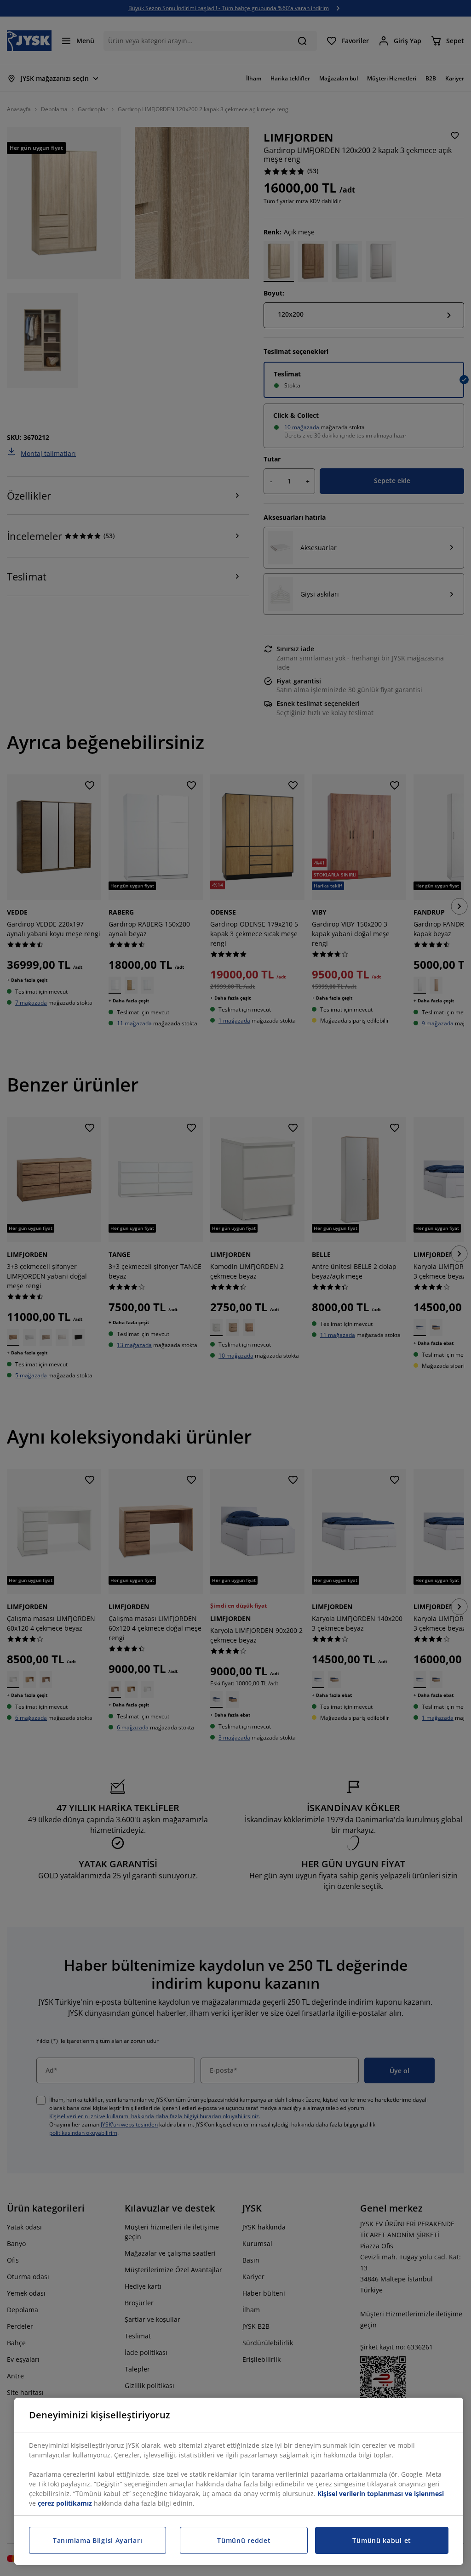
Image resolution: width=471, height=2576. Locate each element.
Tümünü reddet (244, 2540)
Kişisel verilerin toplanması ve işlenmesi (381, 2494)
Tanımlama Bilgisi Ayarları (98, 2540)
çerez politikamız (65, 2503)
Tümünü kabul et (382, 2540)
